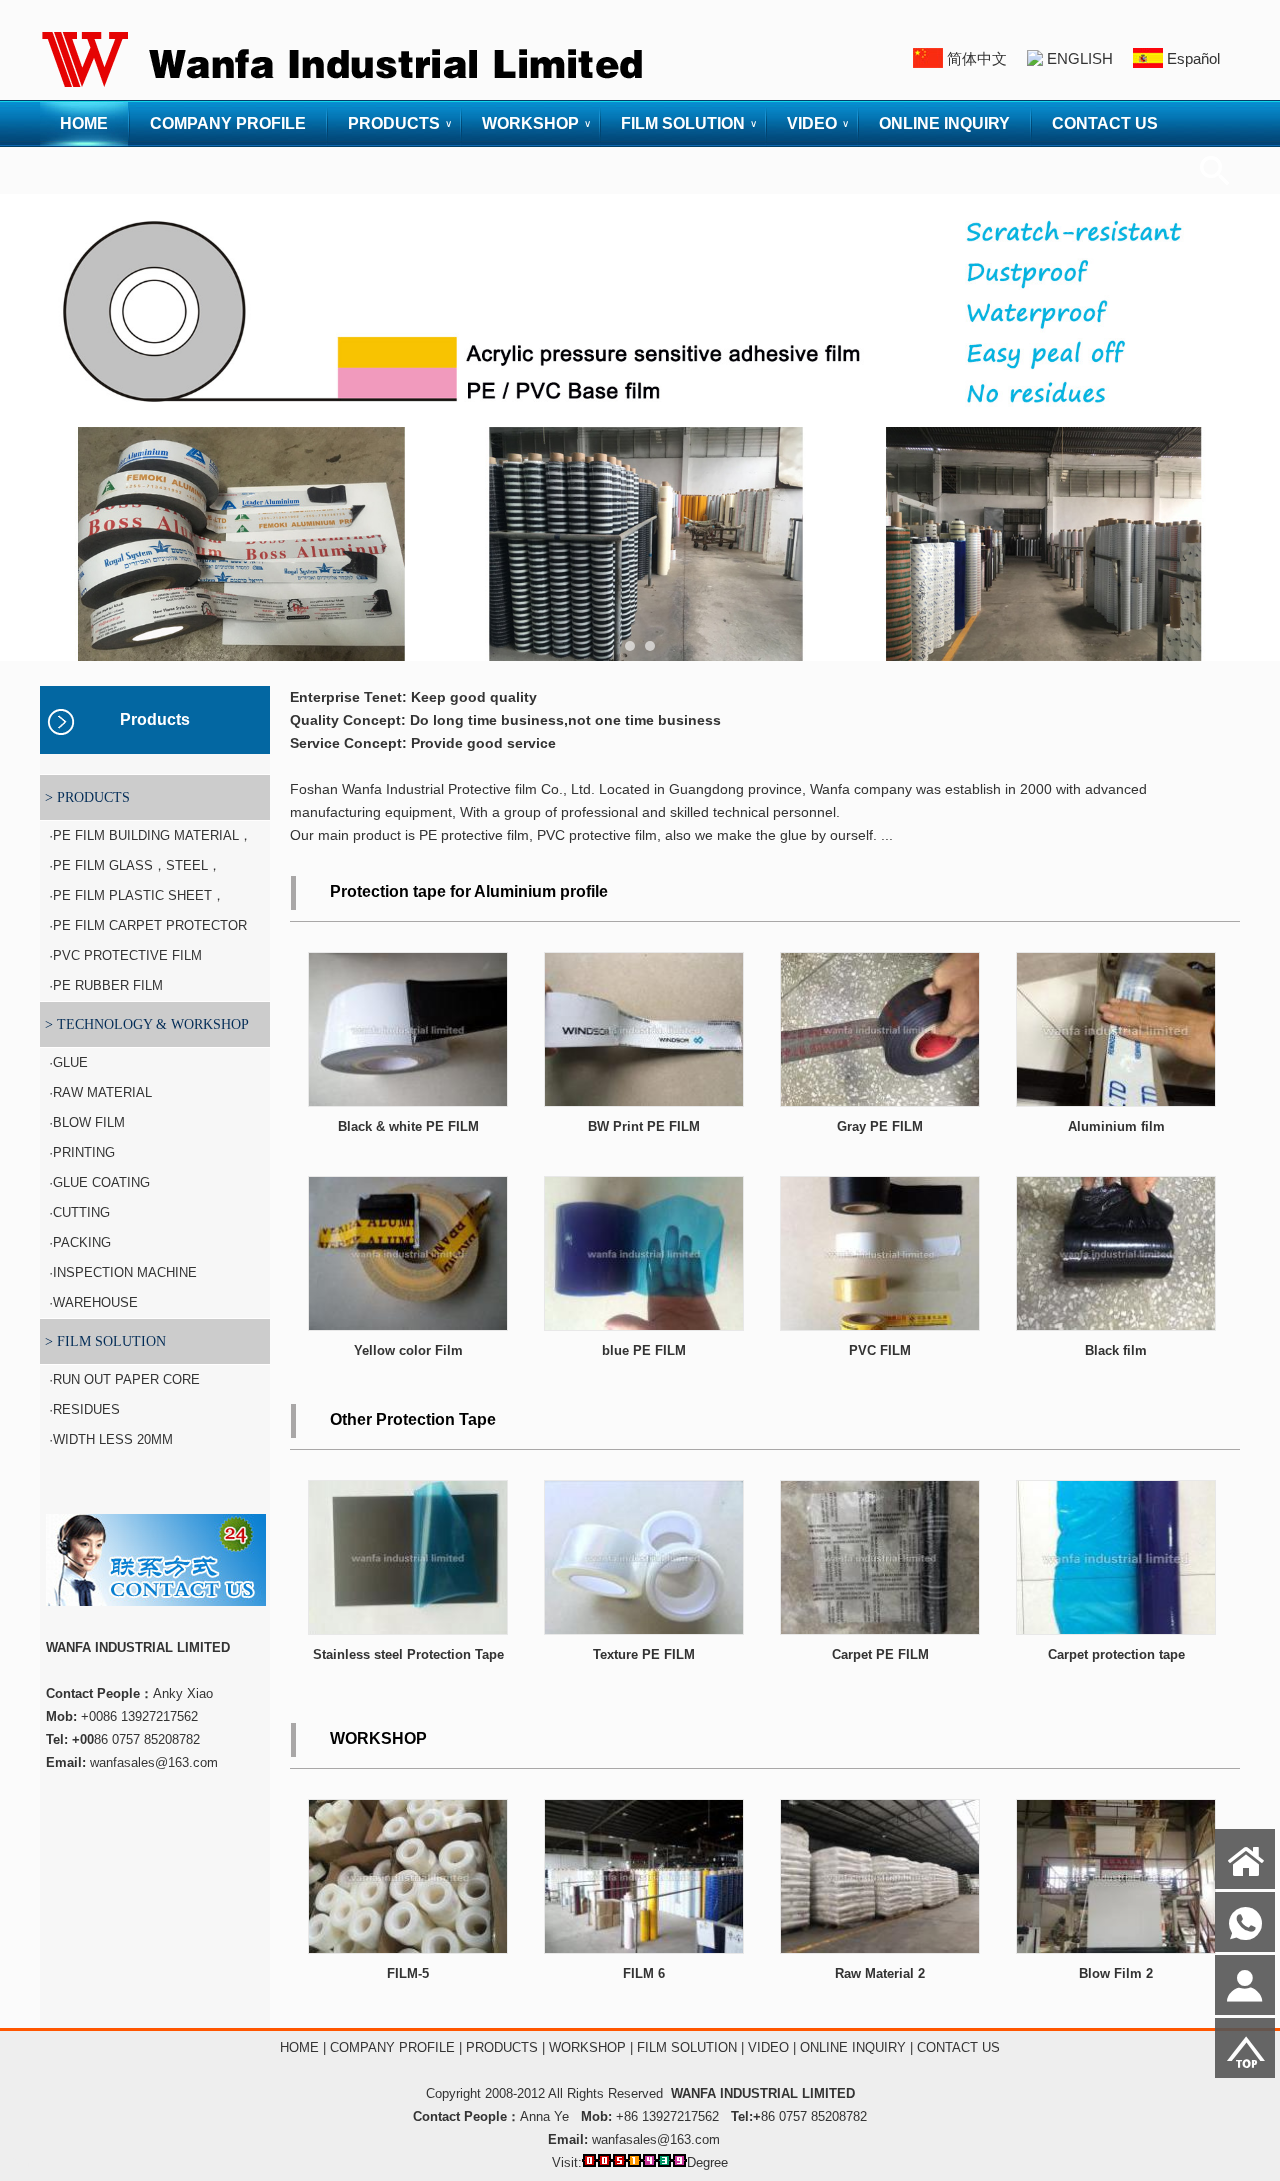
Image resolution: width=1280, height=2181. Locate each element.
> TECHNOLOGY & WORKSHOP (147, 1024)
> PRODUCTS (87, 797)
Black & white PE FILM (408, 1126)
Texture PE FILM (644, 1654)
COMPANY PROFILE (228, 123)
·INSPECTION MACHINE (121, 1272)
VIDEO (812, 123)
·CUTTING (77, 1212)
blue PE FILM (644, 1350)
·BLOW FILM (85, 1122)
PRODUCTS (394, 123)
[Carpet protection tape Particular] (1116, 1629)
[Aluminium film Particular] (1116, 1101)
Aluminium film (1116, 1126)
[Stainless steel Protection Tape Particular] (408, 1629)
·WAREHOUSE (91, 1302)
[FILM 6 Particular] (644, 1948)
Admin (28, 2162)
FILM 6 (644, 1973)
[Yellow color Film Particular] (408, 1325)
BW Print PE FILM (644, 1126)
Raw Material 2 (880, 1973)
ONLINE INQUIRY (944, 123)
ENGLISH (1080, 58)
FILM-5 (408, 1973)
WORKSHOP (530, 123)
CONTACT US (1105, 123)
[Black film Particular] (1116, 1325)
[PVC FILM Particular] (880, 1325)
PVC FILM (880, 1350)
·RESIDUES (82, 1409)
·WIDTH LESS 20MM (109, 1439)
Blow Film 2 (1116, 1973)
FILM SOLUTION (683, 123)
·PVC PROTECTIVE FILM (123, 955)
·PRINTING (80, 1152)
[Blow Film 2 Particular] (1116, 1948)
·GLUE (66, 1062)
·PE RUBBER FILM (104, 985)
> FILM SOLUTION (105, 1341)
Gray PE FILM (880, 1126)
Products (155, 719)
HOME (84, 123)
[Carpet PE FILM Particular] (880, 1629)
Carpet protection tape (1116, 1654)
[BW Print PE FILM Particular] (644, 1101)
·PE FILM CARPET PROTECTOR (146, 925)
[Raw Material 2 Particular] (880, 1948)
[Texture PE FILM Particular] (644, 1629)
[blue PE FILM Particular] (644, 1325)
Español (1193, 58)
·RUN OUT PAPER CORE (122, 1379)
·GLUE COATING (97, 1182)
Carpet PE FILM (880, 1654)
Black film (1116, 1350)
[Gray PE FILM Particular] (880, 1101)
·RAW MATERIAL (98, 1092)
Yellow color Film (408, 1350)
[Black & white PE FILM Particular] (408, 1101)
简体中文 (977, 58)
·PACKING (78, 1242)
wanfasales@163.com (656, 2139)
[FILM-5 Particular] (408, 1948)
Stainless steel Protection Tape (408, 1654)
